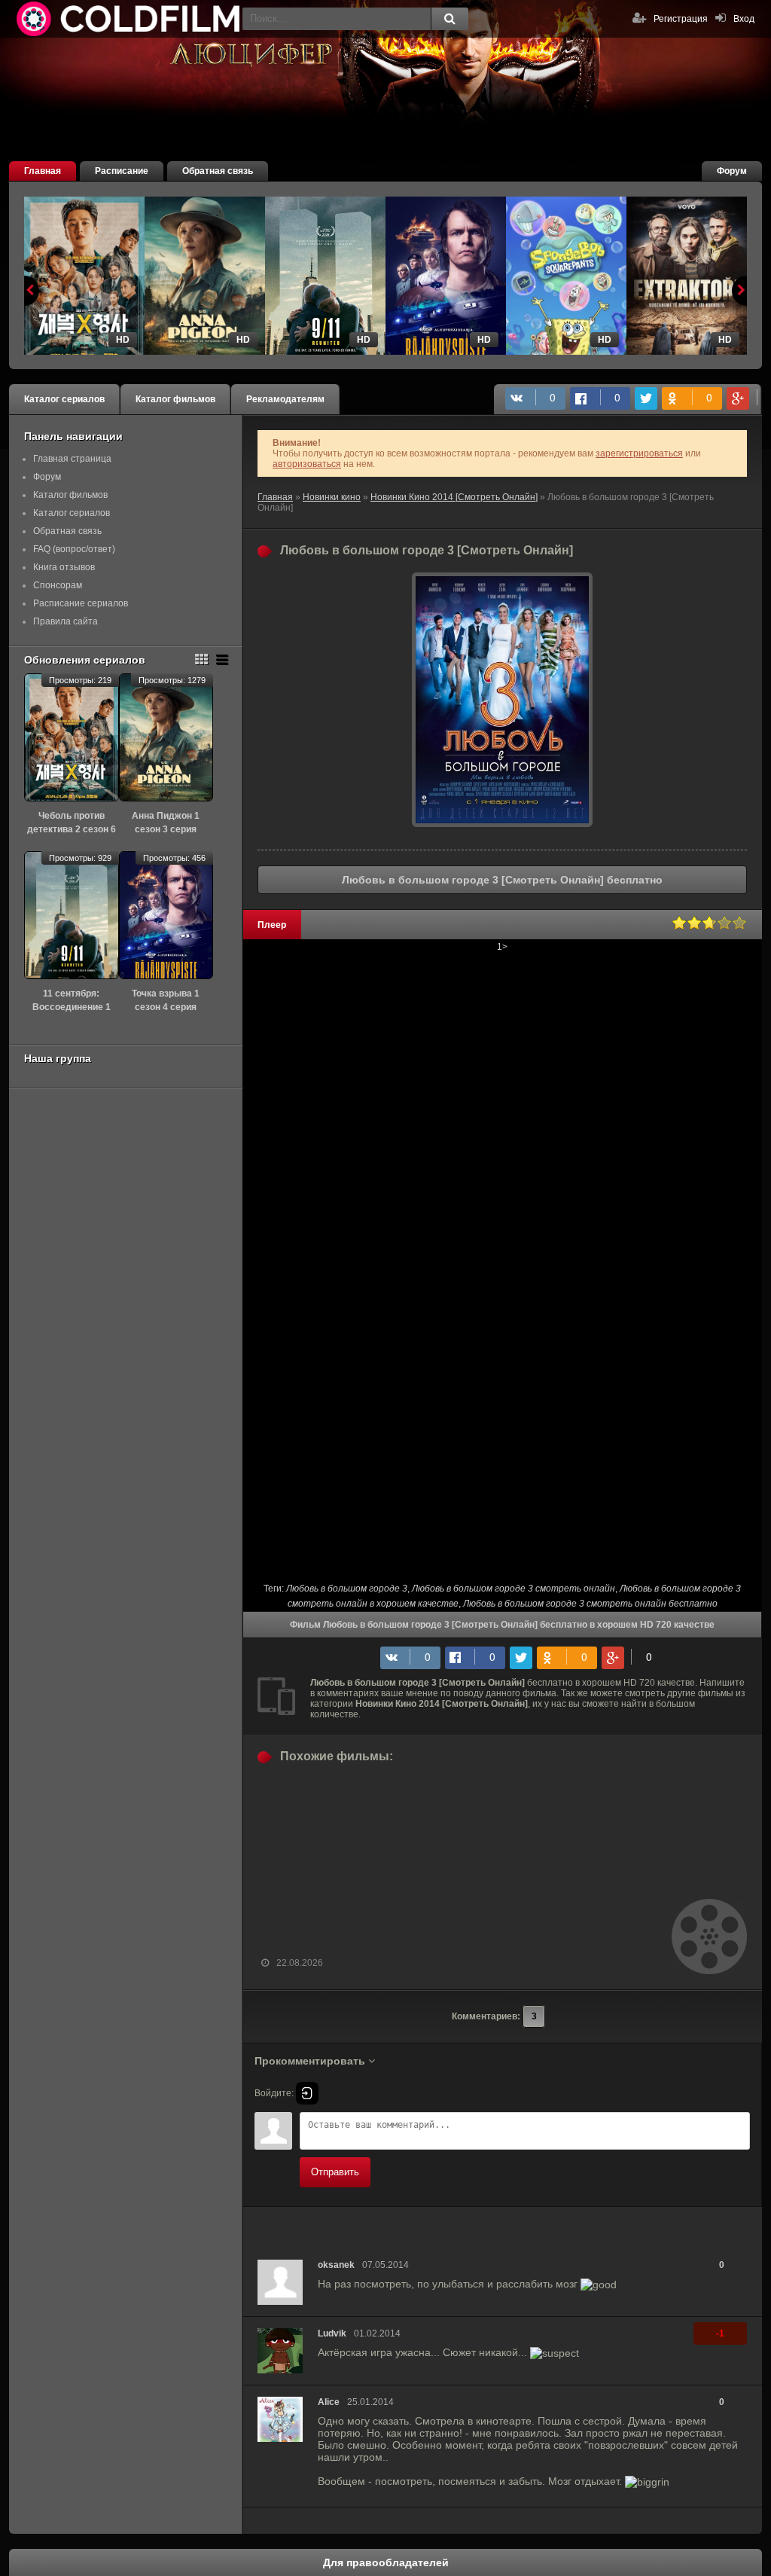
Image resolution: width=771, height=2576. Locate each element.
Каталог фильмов (175, 399)
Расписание (122, 171)
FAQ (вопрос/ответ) (74, 549)
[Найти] (449, 19)
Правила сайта (66, 621)
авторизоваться (307, 464)
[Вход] (307, 2093)
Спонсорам (58, 585)
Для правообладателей (386, 2562)
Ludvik (332, 2333)
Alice (329, 2402)
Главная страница (72, 459)
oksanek (336, 2265)
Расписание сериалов (81, 603)
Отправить (335, 2172)
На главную (130, 19)
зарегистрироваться (639, 453)
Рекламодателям (285, 399)
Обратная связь (218, 171)
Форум (732, 171)
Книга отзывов (64, 567)
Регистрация (681, 19)
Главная (43, 171)
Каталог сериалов (64, 399)
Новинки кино (332, 497)
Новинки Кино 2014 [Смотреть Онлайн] (454, 497)
